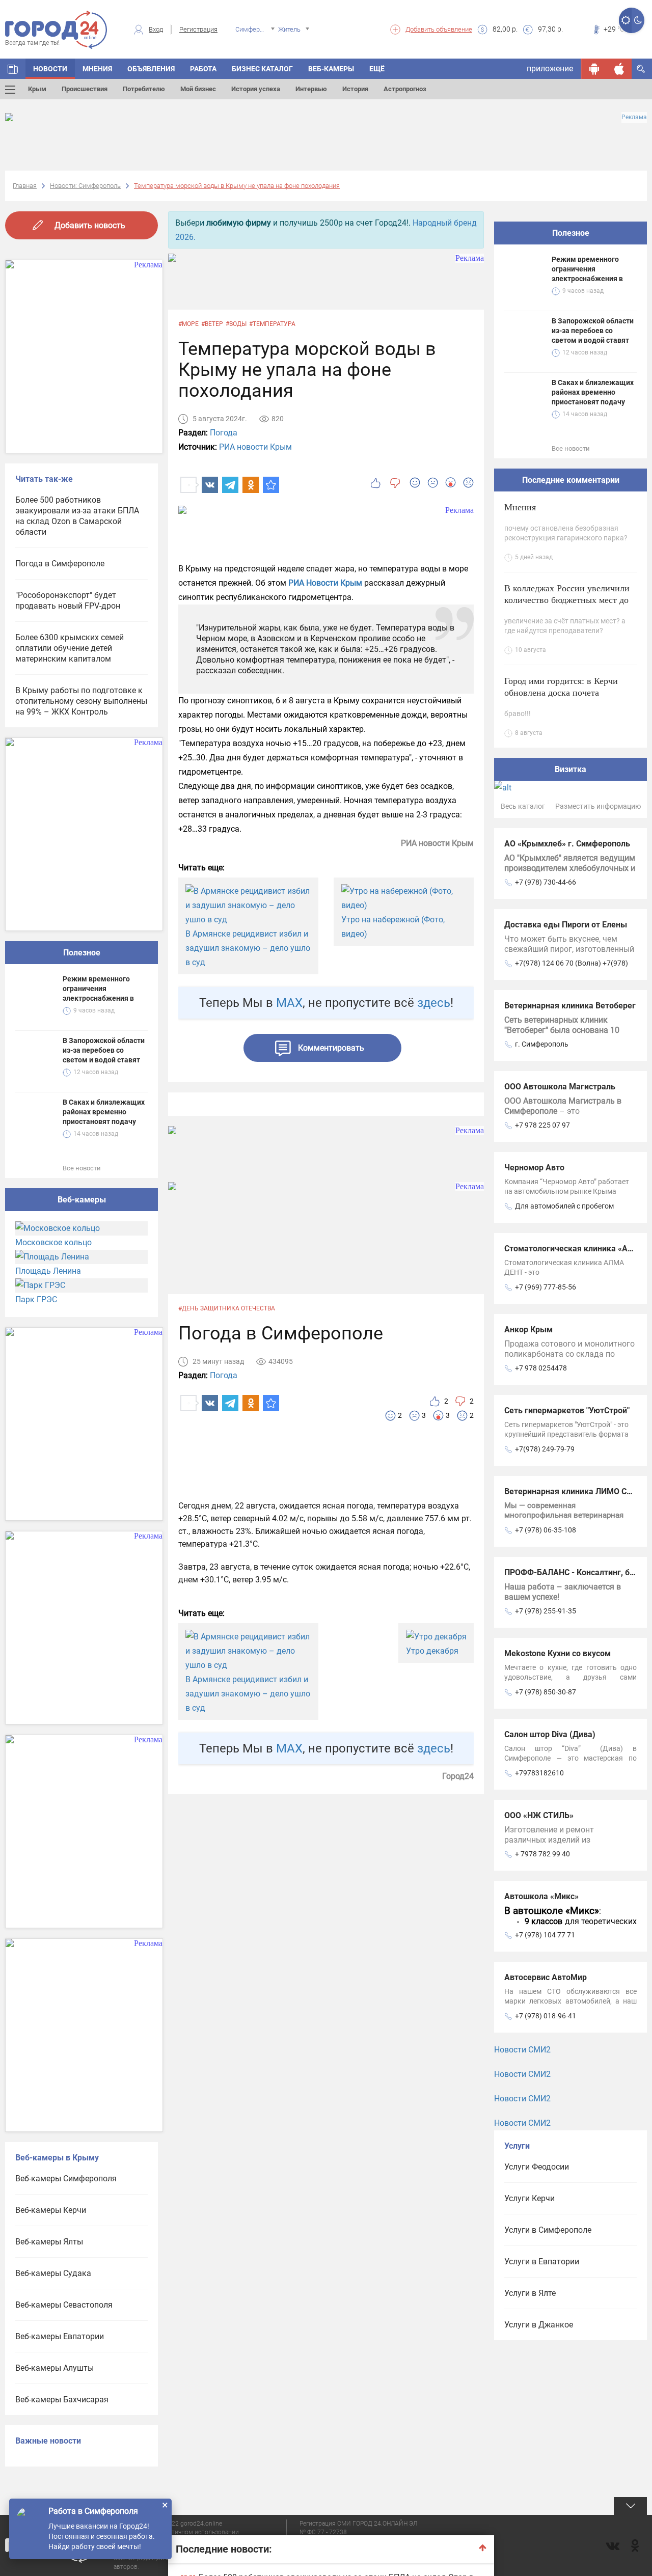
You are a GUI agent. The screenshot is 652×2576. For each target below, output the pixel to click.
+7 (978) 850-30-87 (546, 1692)
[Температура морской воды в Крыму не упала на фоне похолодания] (271, 485)
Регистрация (198, 29)
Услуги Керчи (529, 2198)
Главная (25, 186)
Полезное (82, 953)
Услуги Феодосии (537, 2167)
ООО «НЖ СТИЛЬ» (539, 1815)
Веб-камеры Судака (53, 2273)
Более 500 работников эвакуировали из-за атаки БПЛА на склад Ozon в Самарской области (77, 516)
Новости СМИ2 (522, 2050)
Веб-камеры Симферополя (66, 2178)
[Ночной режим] (638, 20)
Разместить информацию (598, 806)
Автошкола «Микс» (541, 1896)
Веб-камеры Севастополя (64, 2305)
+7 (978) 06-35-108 (546, 1530)
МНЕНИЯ (97, 69)
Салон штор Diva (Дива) (550, 1734)
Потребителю (144, 89)
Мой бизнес (198, 89)
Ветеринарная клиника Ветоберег (570, 1006)
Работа (203, 69)
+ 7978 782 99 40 (542, 1854)
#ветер (212, 324)
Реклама (634, 117)
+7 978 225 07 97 (542, 1125)
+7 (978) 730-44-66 (546, 882)
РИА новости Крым (255, 447)
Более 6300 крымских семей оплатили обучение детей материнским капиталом (70, 648)
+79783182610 (539, 1773)
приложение (550, 68)
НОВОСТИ (50, 69)
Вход (156, 29)
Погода (224, 433)
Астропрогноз (405, 89)
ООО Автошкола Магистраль (560, 1087)
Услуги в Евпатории (542, 2262)
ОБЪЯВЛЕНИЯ (151, 69)
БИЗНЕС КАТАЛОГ (262, 69)
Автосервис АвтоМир (546, 1977)
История (355, 89)
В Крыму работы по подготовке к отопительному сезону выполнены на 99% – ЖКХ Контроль (81, 701)
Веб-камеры (331, 69)
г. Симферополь (542, 1044)
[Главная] (13, 69)
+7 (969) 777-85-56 (546, 1287)
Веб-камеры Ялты (49, 2242)
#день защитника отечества (227, 1308)
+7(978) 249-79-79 (545, 1449)
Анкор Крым (528, 1330)
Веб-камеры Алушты (55, 2368)
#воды (236, 324)
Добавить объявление (439, 29)
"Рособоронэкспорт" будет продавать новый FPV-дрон (68, 600)
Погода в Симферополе (60, 564)
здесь (434, 1003)
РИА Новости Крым (326, 583)
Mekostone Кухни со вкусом (558, 1653)
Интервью (311, 89)
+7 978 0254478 (541, 1368)
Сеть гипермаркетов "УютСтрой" (567, 1410)
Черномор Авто (534, 1168)
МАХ (289, 1003)
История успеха (256, 89)
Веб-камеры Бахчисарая (62, 2400)
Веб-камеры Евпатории (60, 2336)
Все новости (82, 1168)
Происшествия (85, 89)
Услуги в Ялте (530, 2293)
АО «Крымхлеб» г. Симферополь (567, 844)
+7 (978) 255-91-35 (546, 1611)
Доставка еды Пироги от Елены (566, 925)
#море (188, 324)
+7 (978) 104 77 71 (545, 1935)
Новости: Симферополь (85, 186)
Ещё (377, 69)
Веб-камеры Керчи (51, 2210)
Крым (37, 89)
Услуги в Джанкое (539, 2325)
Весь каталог (523, 806)
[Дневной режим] (625, 20)
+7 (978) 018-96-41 (546, 2016)
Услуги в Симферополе (548, 2230)
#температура (272, 324)
